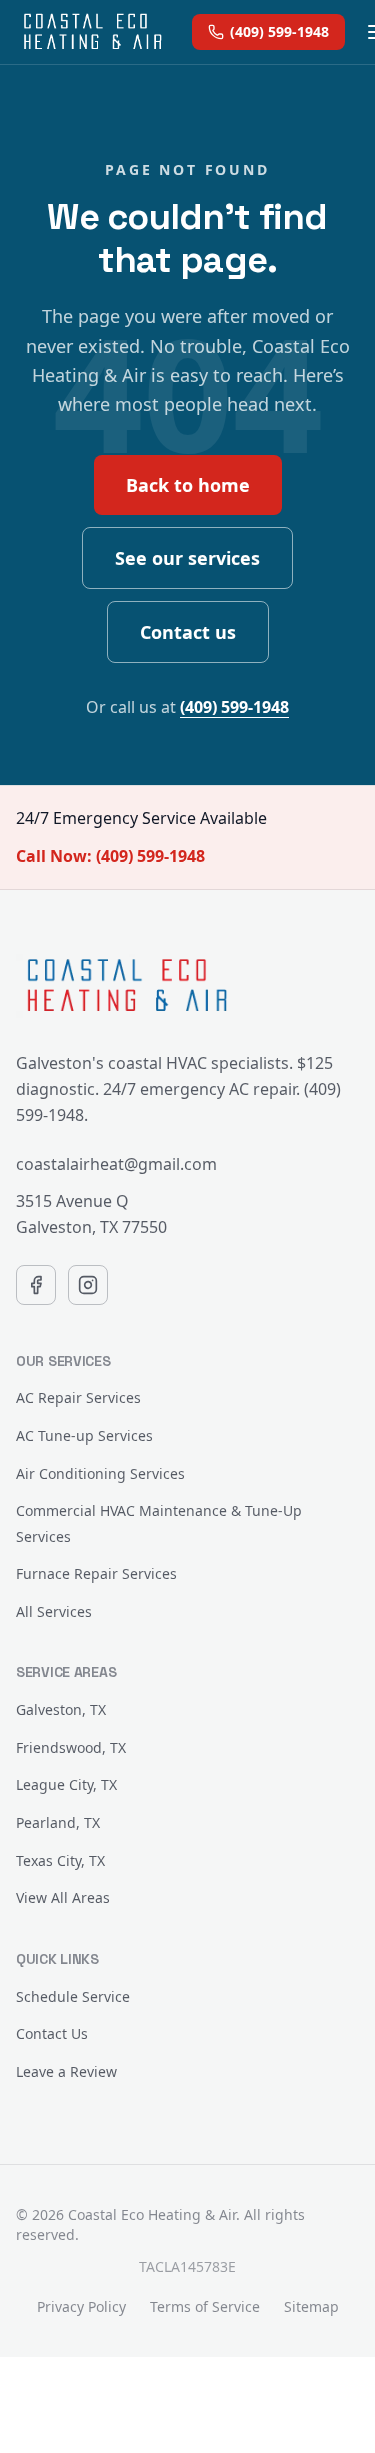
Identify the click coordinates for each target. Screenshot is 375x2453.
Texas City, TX (60, 1860)
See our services (187, 558)
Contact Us (52, 2033)
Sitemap (311, 2306)
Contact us (188, 632)
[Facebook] (36, 1285)
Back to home (188, 485)
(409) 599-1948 (279, 31)
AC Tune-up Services (84, 1435)
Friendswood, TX (71, 1747)
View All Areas (63, 1897)
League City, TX (66, 1784)
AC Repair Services (78, 1397)
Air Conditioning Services (100, 1473)
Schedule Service (73, 1996)
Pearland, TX (58, 1822)
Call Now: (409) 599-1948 (110, 856)
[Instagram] (88, 1285)
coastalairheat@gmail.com (116, 1164)
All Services (54, 1611)
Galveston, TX (61, 1709)
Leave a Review (66, 2071)
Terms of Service (205, 2306)
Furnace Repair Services (96, 1573)
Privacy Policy (81, 2306)
